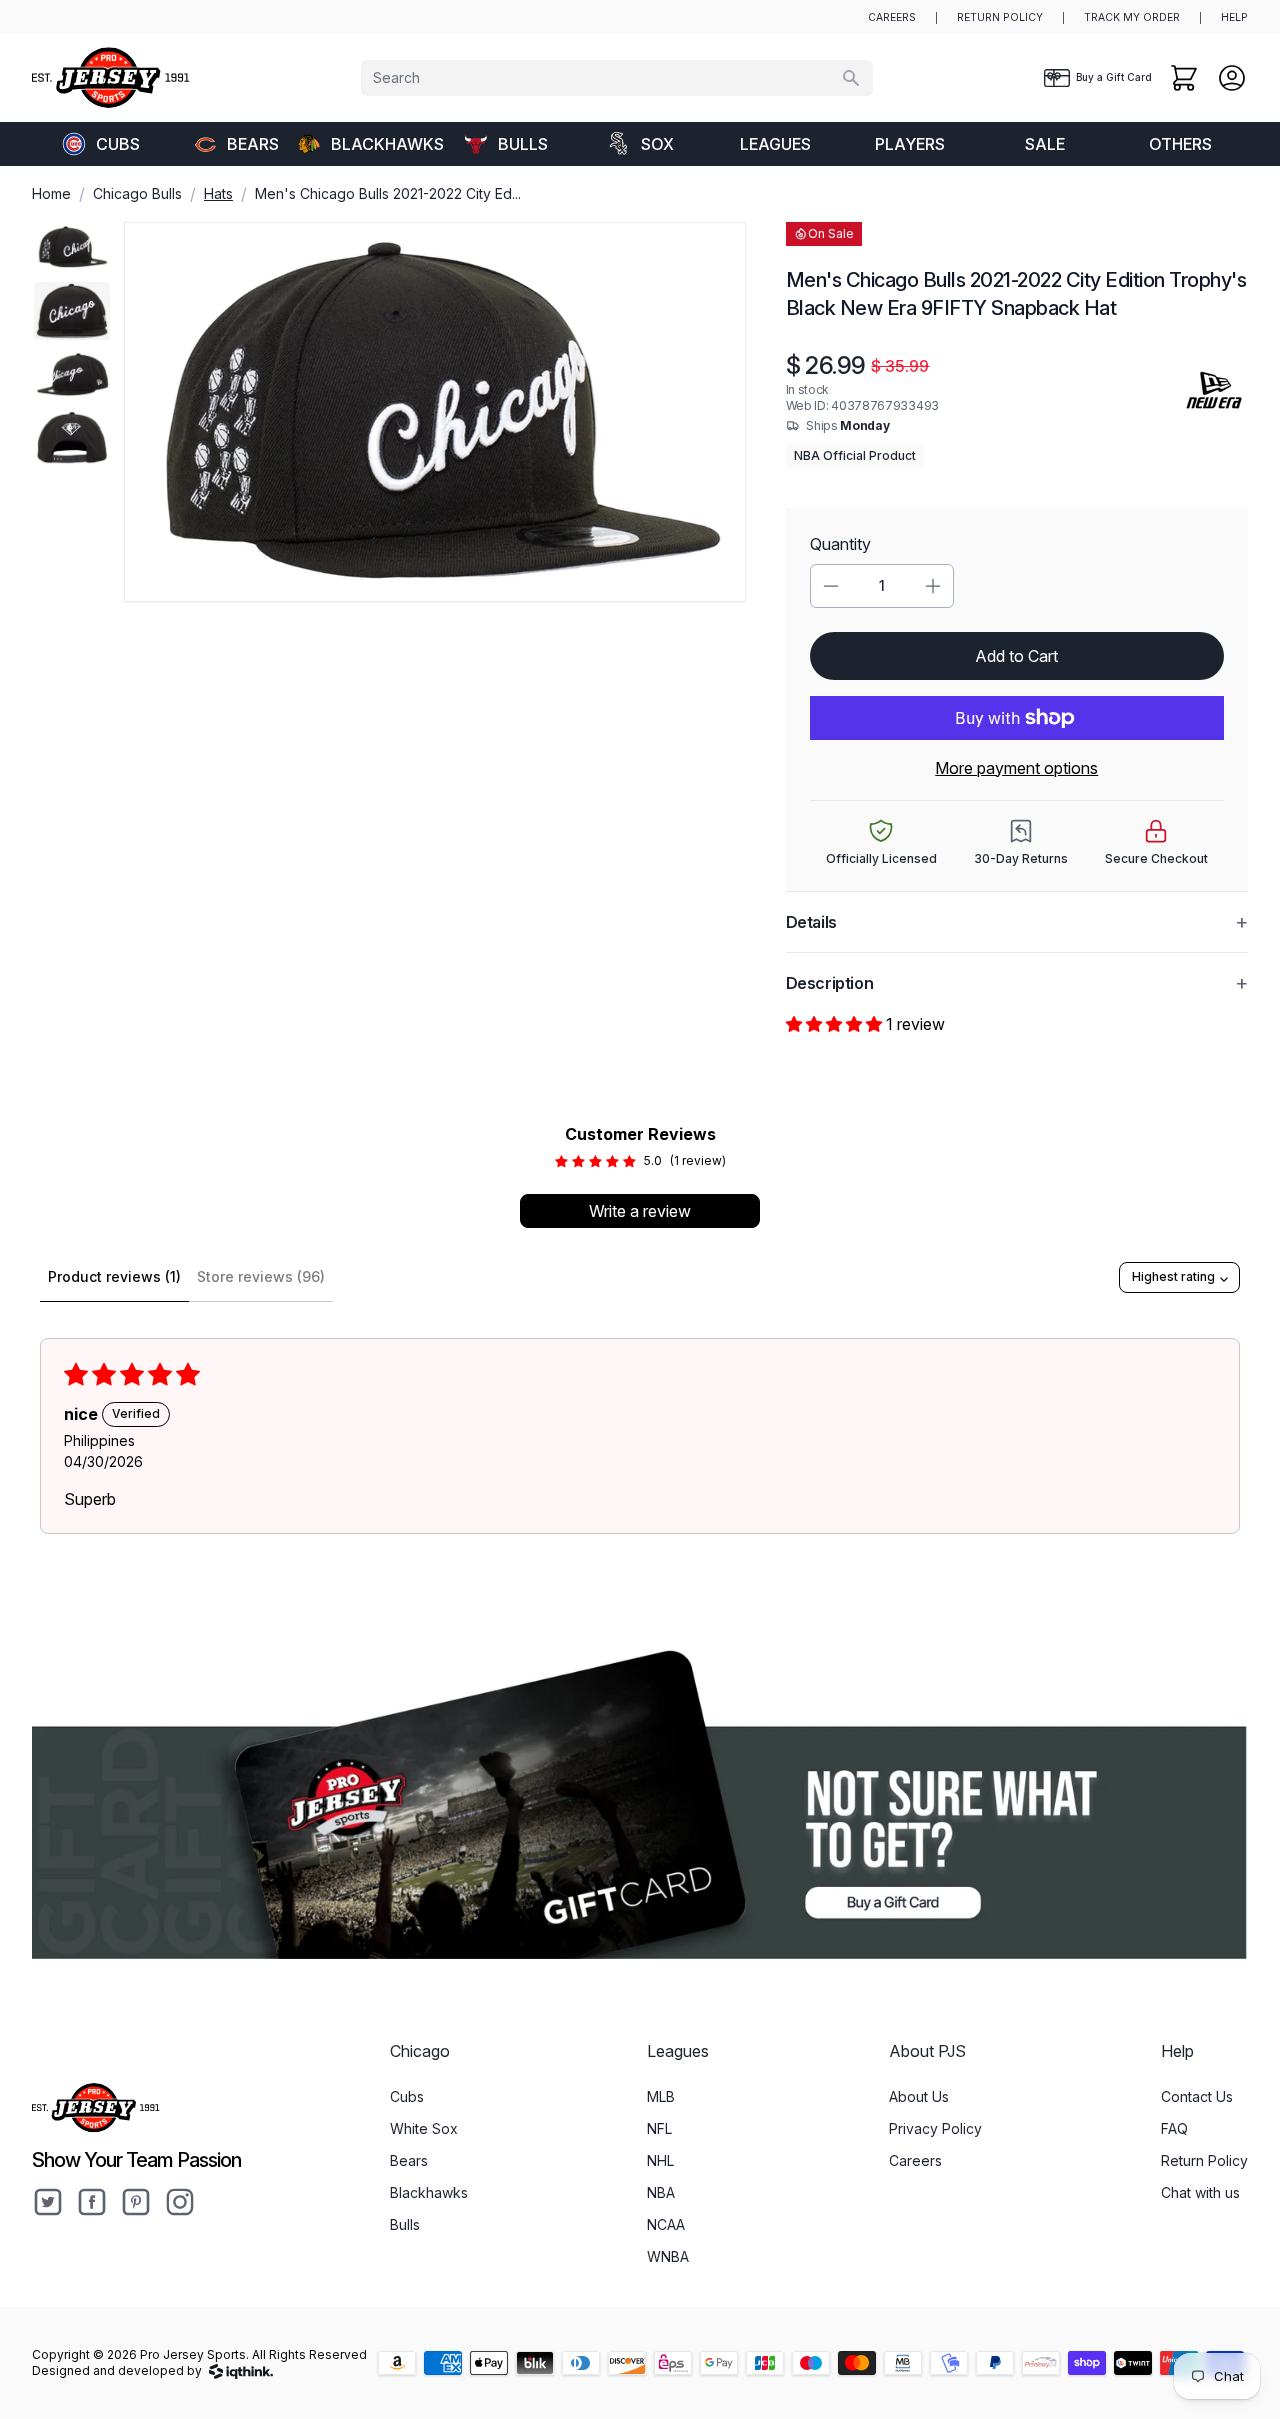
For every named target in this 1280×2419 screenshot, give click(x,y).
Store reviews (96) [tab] (261, 1276)
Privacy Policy (935, 2128)
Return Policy (1204, 2160)
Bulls (523, 144)
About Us (919, 2096)
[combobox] (617, 78)
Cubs (118, 144)
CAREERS (892, 17)
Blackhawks (384, 144)
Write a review (640, 1211)
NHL (660, 2160)
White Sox (424, 2128)
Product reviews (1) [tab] (114, 1276)
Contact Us (1197, 2096)
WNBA (668, 2256)
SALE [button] (1045, 144)
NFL (659, 2128)
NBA (661, 2192)
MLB (661, 2096)
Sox (657, 144)
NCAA (666, 2224)
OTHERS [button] (1180, 144)
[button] (836, 1024)
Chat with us (1200, 2192)
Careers (915, 2160)
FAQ (1174, 2128)
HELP (1234, 17)
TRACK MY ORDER (1132, 17)
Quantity (840, 544)
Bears (253, 144)
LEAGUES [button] (775, 144)
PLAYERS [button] (910, 144)
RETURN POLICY (1000, 17)
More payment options (1016, 768)
